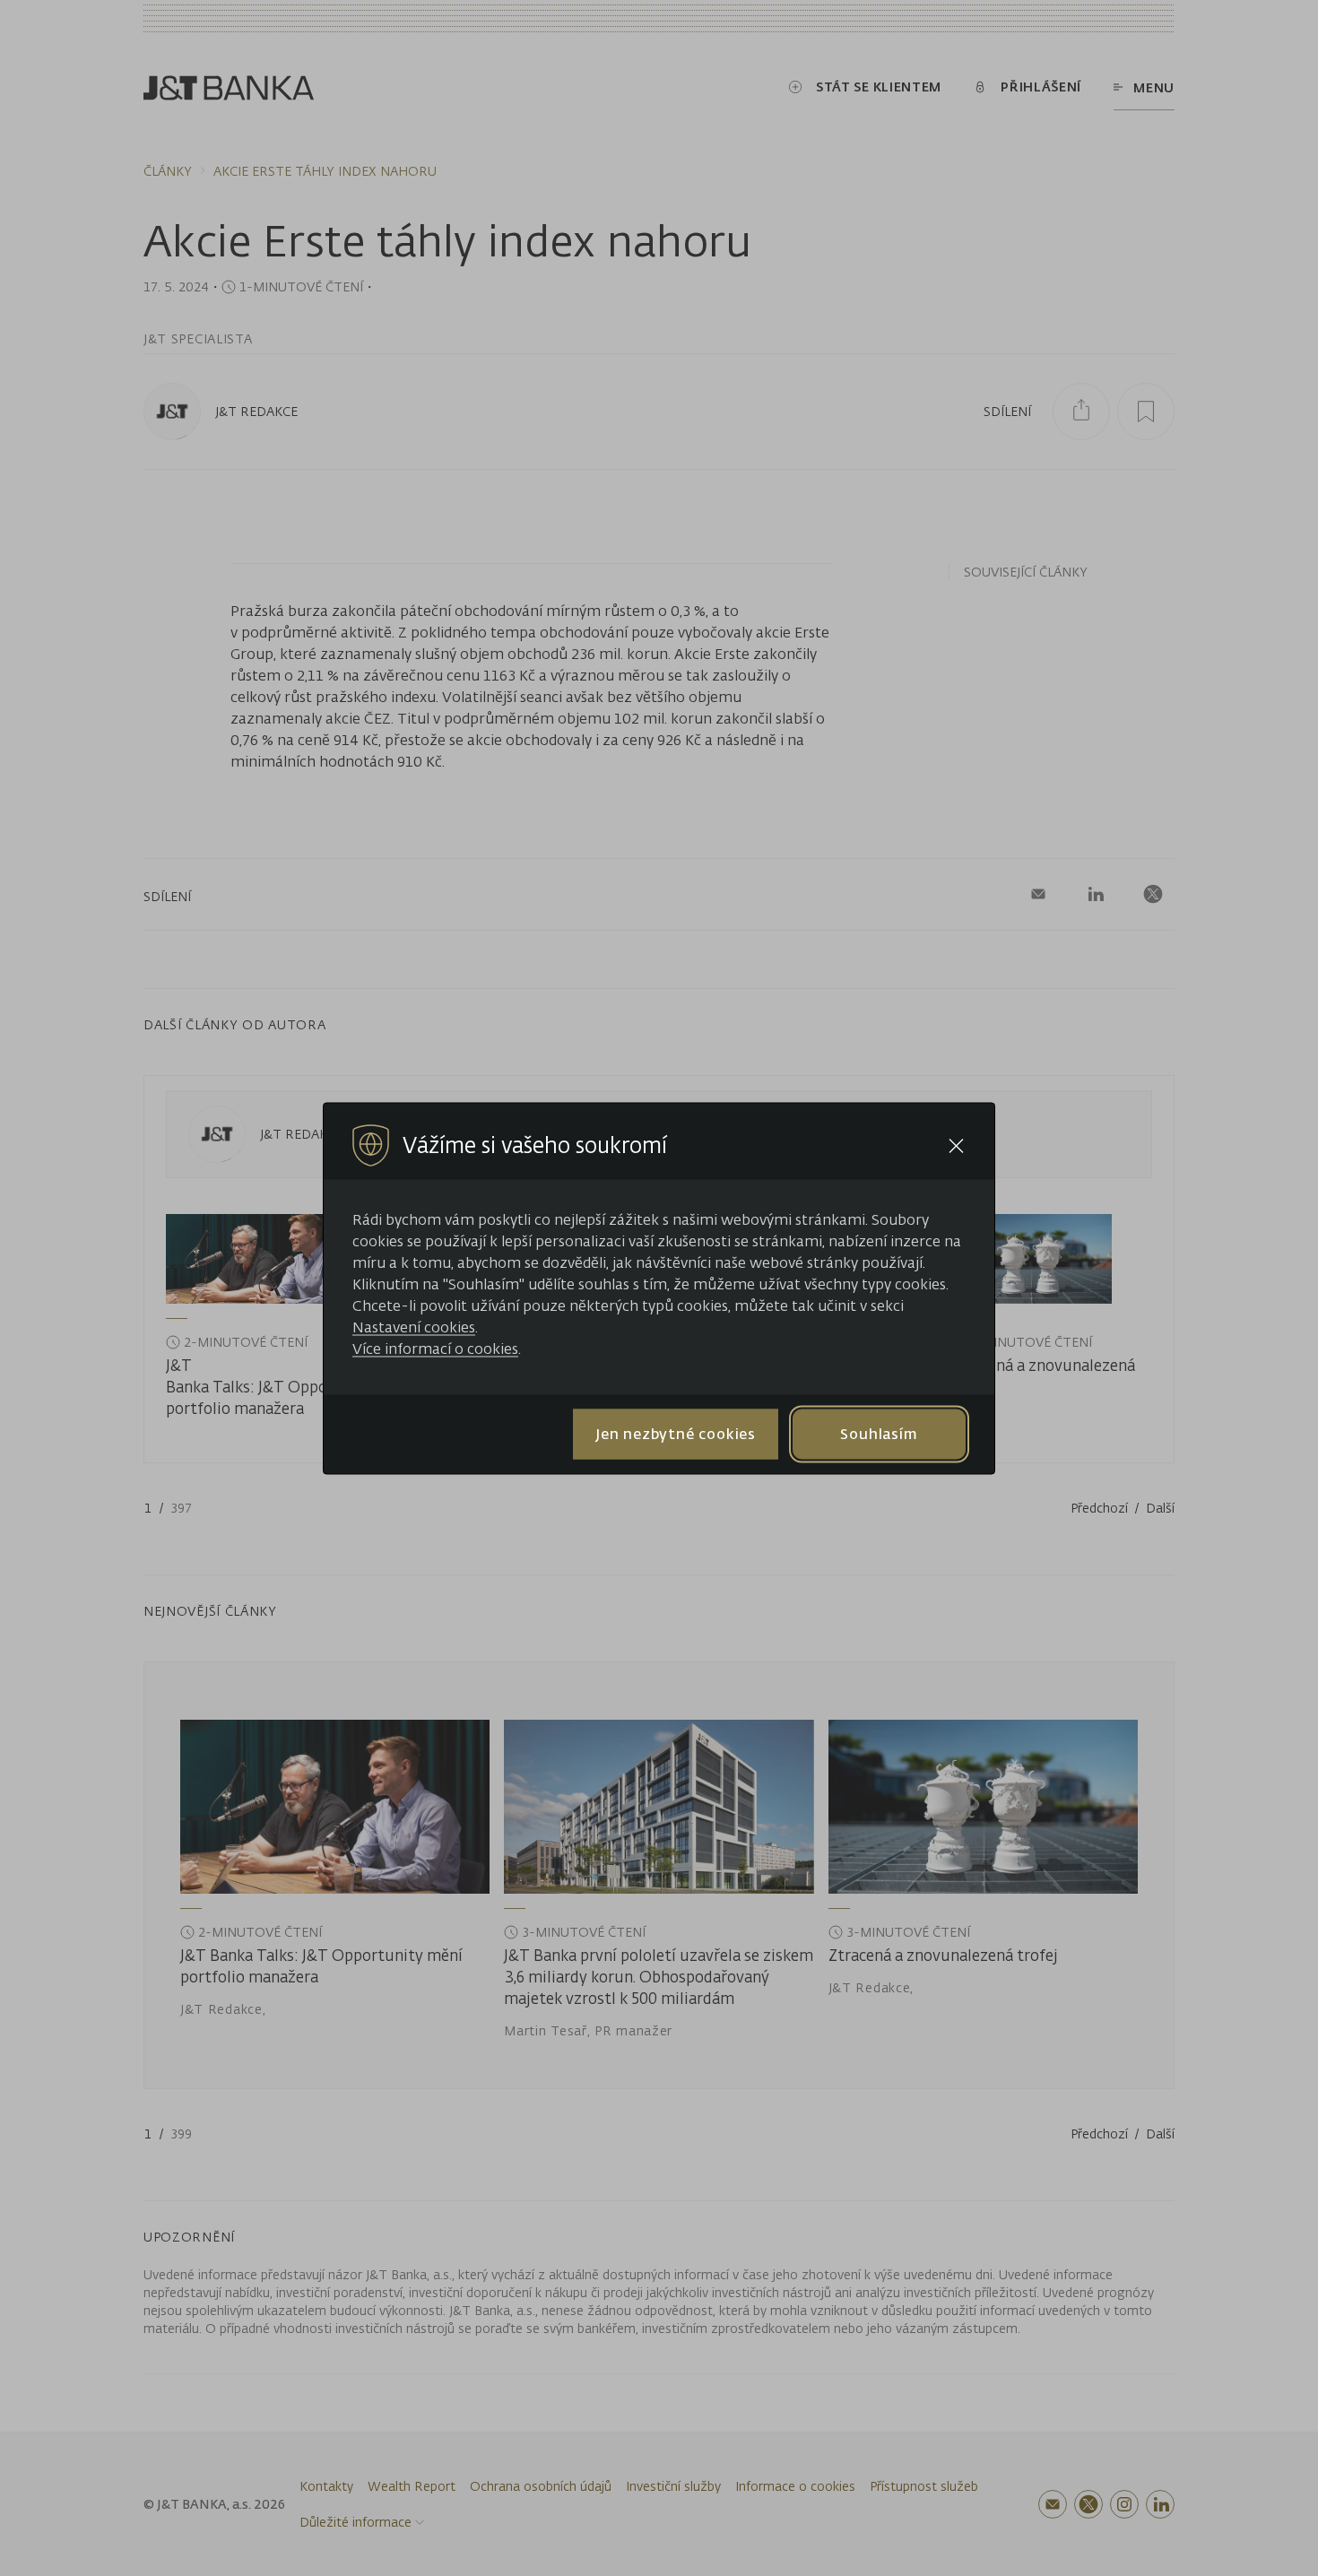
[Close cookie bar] (956, 1145)
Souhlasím (879, 1434)
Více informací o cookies (435, 1348)
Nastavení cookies (414, 1326)
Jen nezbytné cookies (676, 1434)
